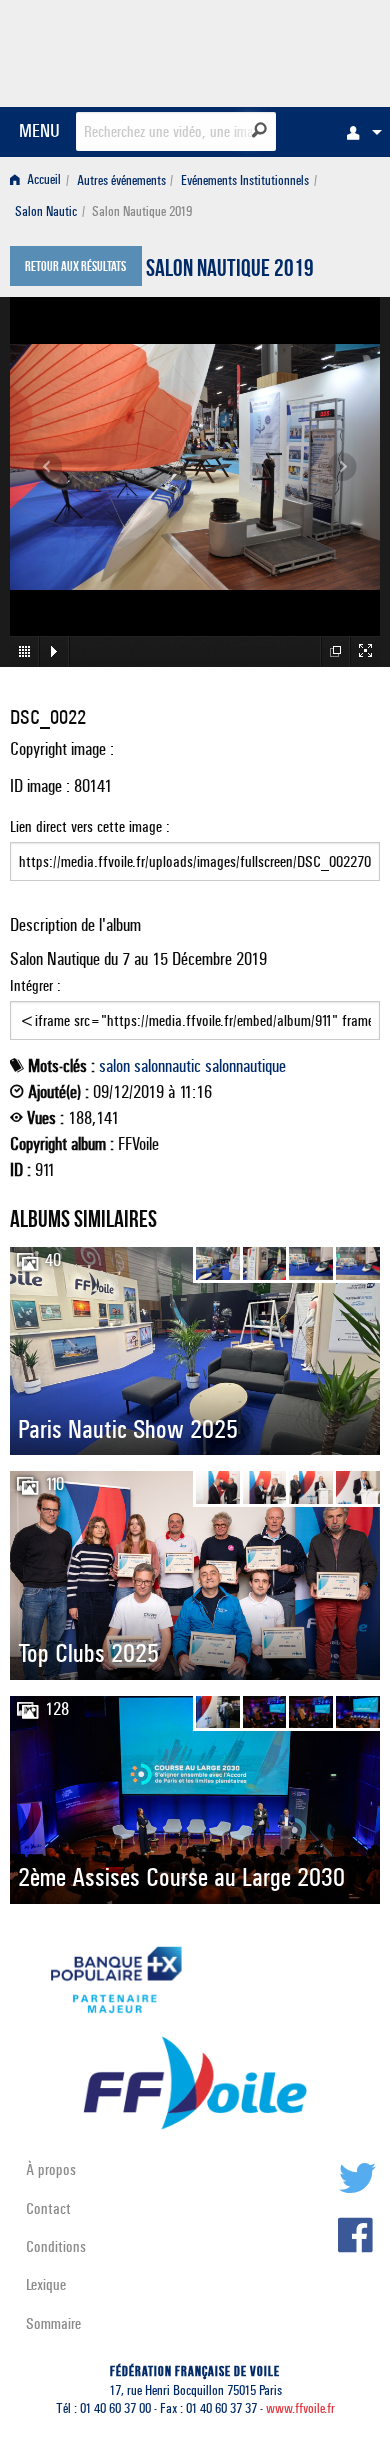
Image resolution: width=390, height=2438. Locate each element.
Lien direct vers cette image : (90, 826)
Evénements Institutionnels (245, 180)
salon (114, 1066)
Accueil (42, 180)
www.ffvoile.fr (300, 2408)
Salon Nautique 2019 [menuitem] (142, 211)
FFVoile (285, 50)
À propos (51, 2169)
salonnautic (167, 1066)
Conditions (56, 2246)
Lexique (46, 2284)
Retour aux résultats (75, 268)
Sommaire (53, 2323)
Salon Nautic (46, 211)
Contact (48, 2208)
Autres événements (121, 180)
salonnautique (245, 1066)
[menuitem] (359, 132)
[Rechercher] (259, 130)
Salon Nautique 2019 (230, 271)
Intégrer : (35, 985)
